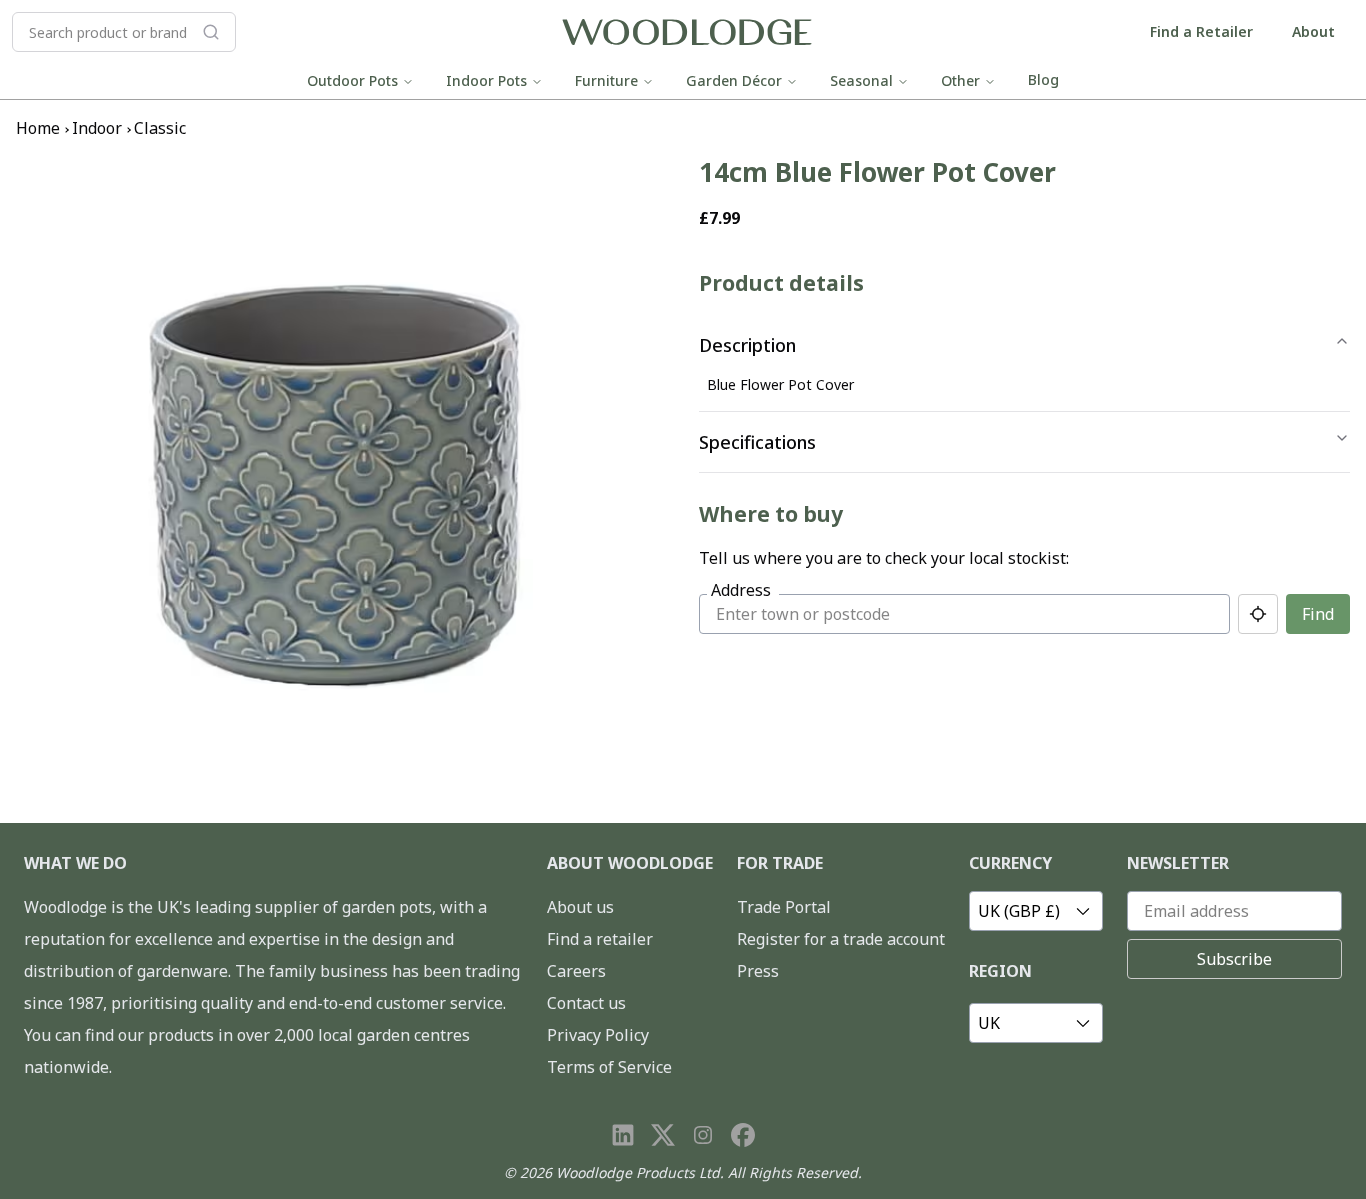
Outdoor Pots (352, 80)
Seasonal (861, 80)
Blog (1043, 79)
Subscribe (1234, 959)
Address (741, 590)
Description (747, 345)
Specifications (757, 442)
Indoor (97, 128)
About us (580, 907)
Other (960, 80)
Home (38, 128)
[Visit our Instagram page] (703, 1135)
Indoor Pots (486, 80)
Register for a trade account (841, 939)
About (1313, 31)
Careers (576, 971)
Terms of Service (609, 1067)
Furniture (606, 80)
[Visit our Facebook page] (743, 1135)
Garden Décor (734, 80)
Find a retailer (600, 939)
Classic (160, 128)
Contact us (586, 1003)
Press (758, 971)
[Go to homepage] (687, 32)
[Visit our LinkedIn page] (623, 1135)
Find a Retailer (1201, 31)
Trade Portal (784, 907)
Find (1318, 614)
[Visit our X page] (663, 1135)
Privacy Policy (598, 1035)
